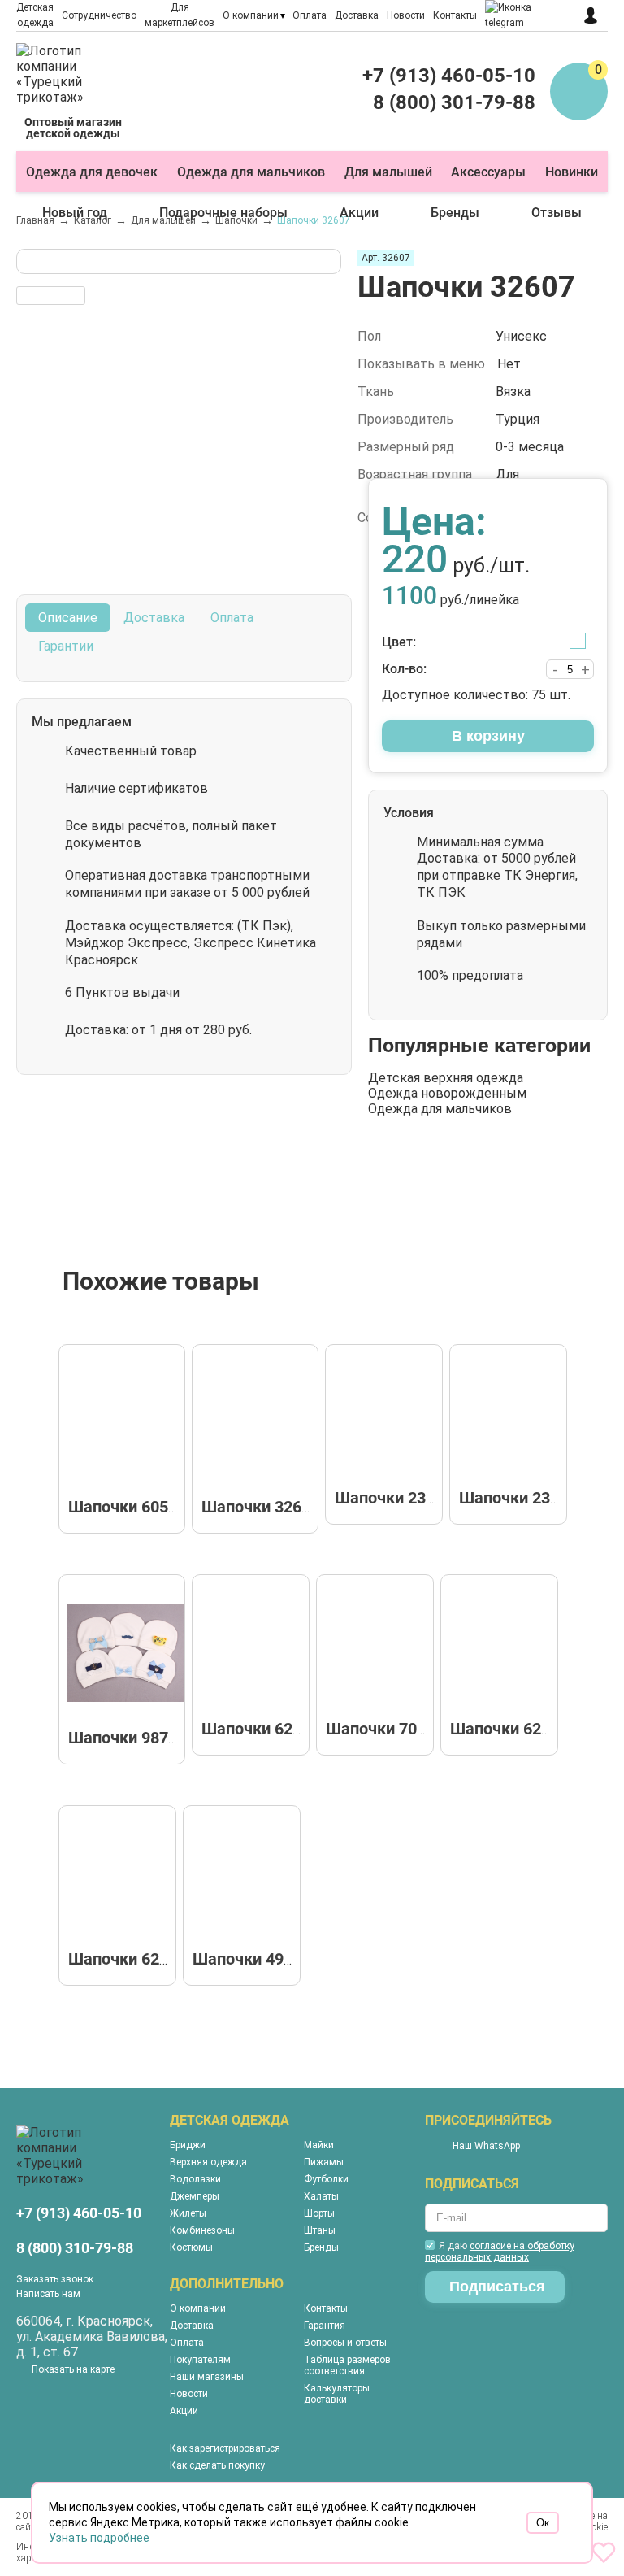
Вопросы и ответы (345, 2343)
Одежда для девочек (92, 172)
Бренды (455, 213)
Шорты (319, 2213)
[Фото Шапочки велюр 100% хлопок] (246, 1879)
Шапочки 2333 (513, 1498)
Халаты (321, 2196)
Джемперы (195, 2196)
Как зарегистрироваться (225, 2448)
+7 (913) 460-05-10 (449, 76)
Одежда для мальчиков (251, 172)
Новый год (75, 213)
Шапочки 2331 (389, 1498)
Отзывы (557, 213)
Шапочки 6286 (256, 1729)
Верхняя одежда (208, 2162)
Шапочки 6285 (123, 1959)
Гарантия (325, 2326)
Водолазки (195, 2179)
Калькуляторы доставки (337, 2394)
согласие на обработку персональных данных (500, 2252)
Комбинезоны (202, 2230)
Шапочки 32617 (260, 1507)
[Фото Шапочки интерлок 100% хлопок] (126, 1423)
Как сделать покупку (217, 2465)
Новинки (572, 172)
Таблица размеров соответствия (347, 2365)
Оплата (310, 15)
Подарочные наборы (223, 213)
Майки (319, 2145)
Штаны (320, 2230)
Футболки (326, 2179)
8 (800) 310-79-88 (75, 2248)
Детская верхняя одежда (446, 1078)
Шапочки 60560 (127, 1507)
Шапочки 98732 (127, 1738)
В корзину (488, 736)
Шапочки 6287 (505, 1729)
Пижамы (324, 2162)
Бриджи (188, 2145)
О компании (251, 15)
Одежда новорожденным (447, 1093)
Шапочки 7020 (380, 1729)
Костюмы (191, 2247)
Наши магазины (207, 2377)
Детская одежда (35, 15)
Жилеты (188, 2213)
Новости (406, 15)
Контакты (455, 15)
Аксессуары (488, 172)
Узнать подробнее (99, 2538)
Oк (543, 2523)
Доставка (357, 15)
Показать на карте (73, 2369)
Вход (595, 15)
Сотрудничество (99, 15)
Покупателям (200, 2360)
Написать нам (48, 2294)
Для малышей (388, 172)
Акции (359, 213)
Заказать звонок (55, 2279)
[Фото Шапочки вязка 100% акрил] (259, 1423)
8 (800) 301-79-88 (454, 102)
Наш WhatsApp (486, 2146)
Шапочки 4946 (247, 1959)
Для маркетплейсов (180, 15)
